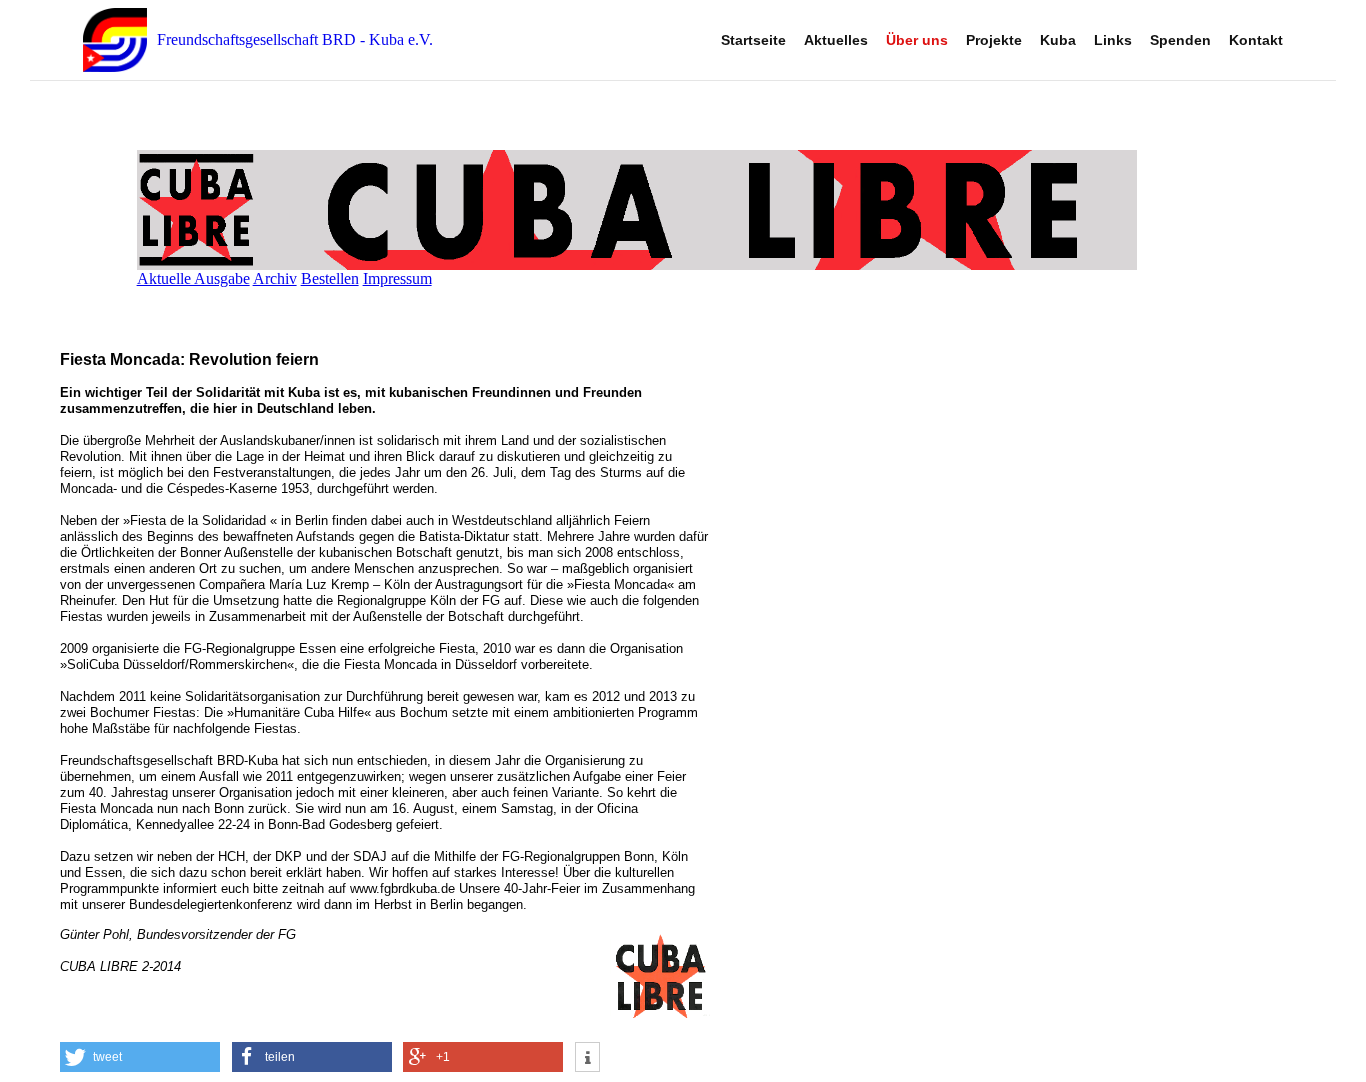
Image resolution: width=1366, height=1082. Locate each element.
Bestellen (330, 278)
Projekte (994, 40)
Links (1113, 40)
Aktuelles (836, 40)
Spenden (1180, 40)
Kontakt (1256, 40)
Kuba (1058, 40)
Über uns (917, 40)
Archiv (275, 278)
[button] (140, 1057)
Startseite (753, 40)
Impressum (397, 278)
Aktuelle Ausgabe (193, 278)
